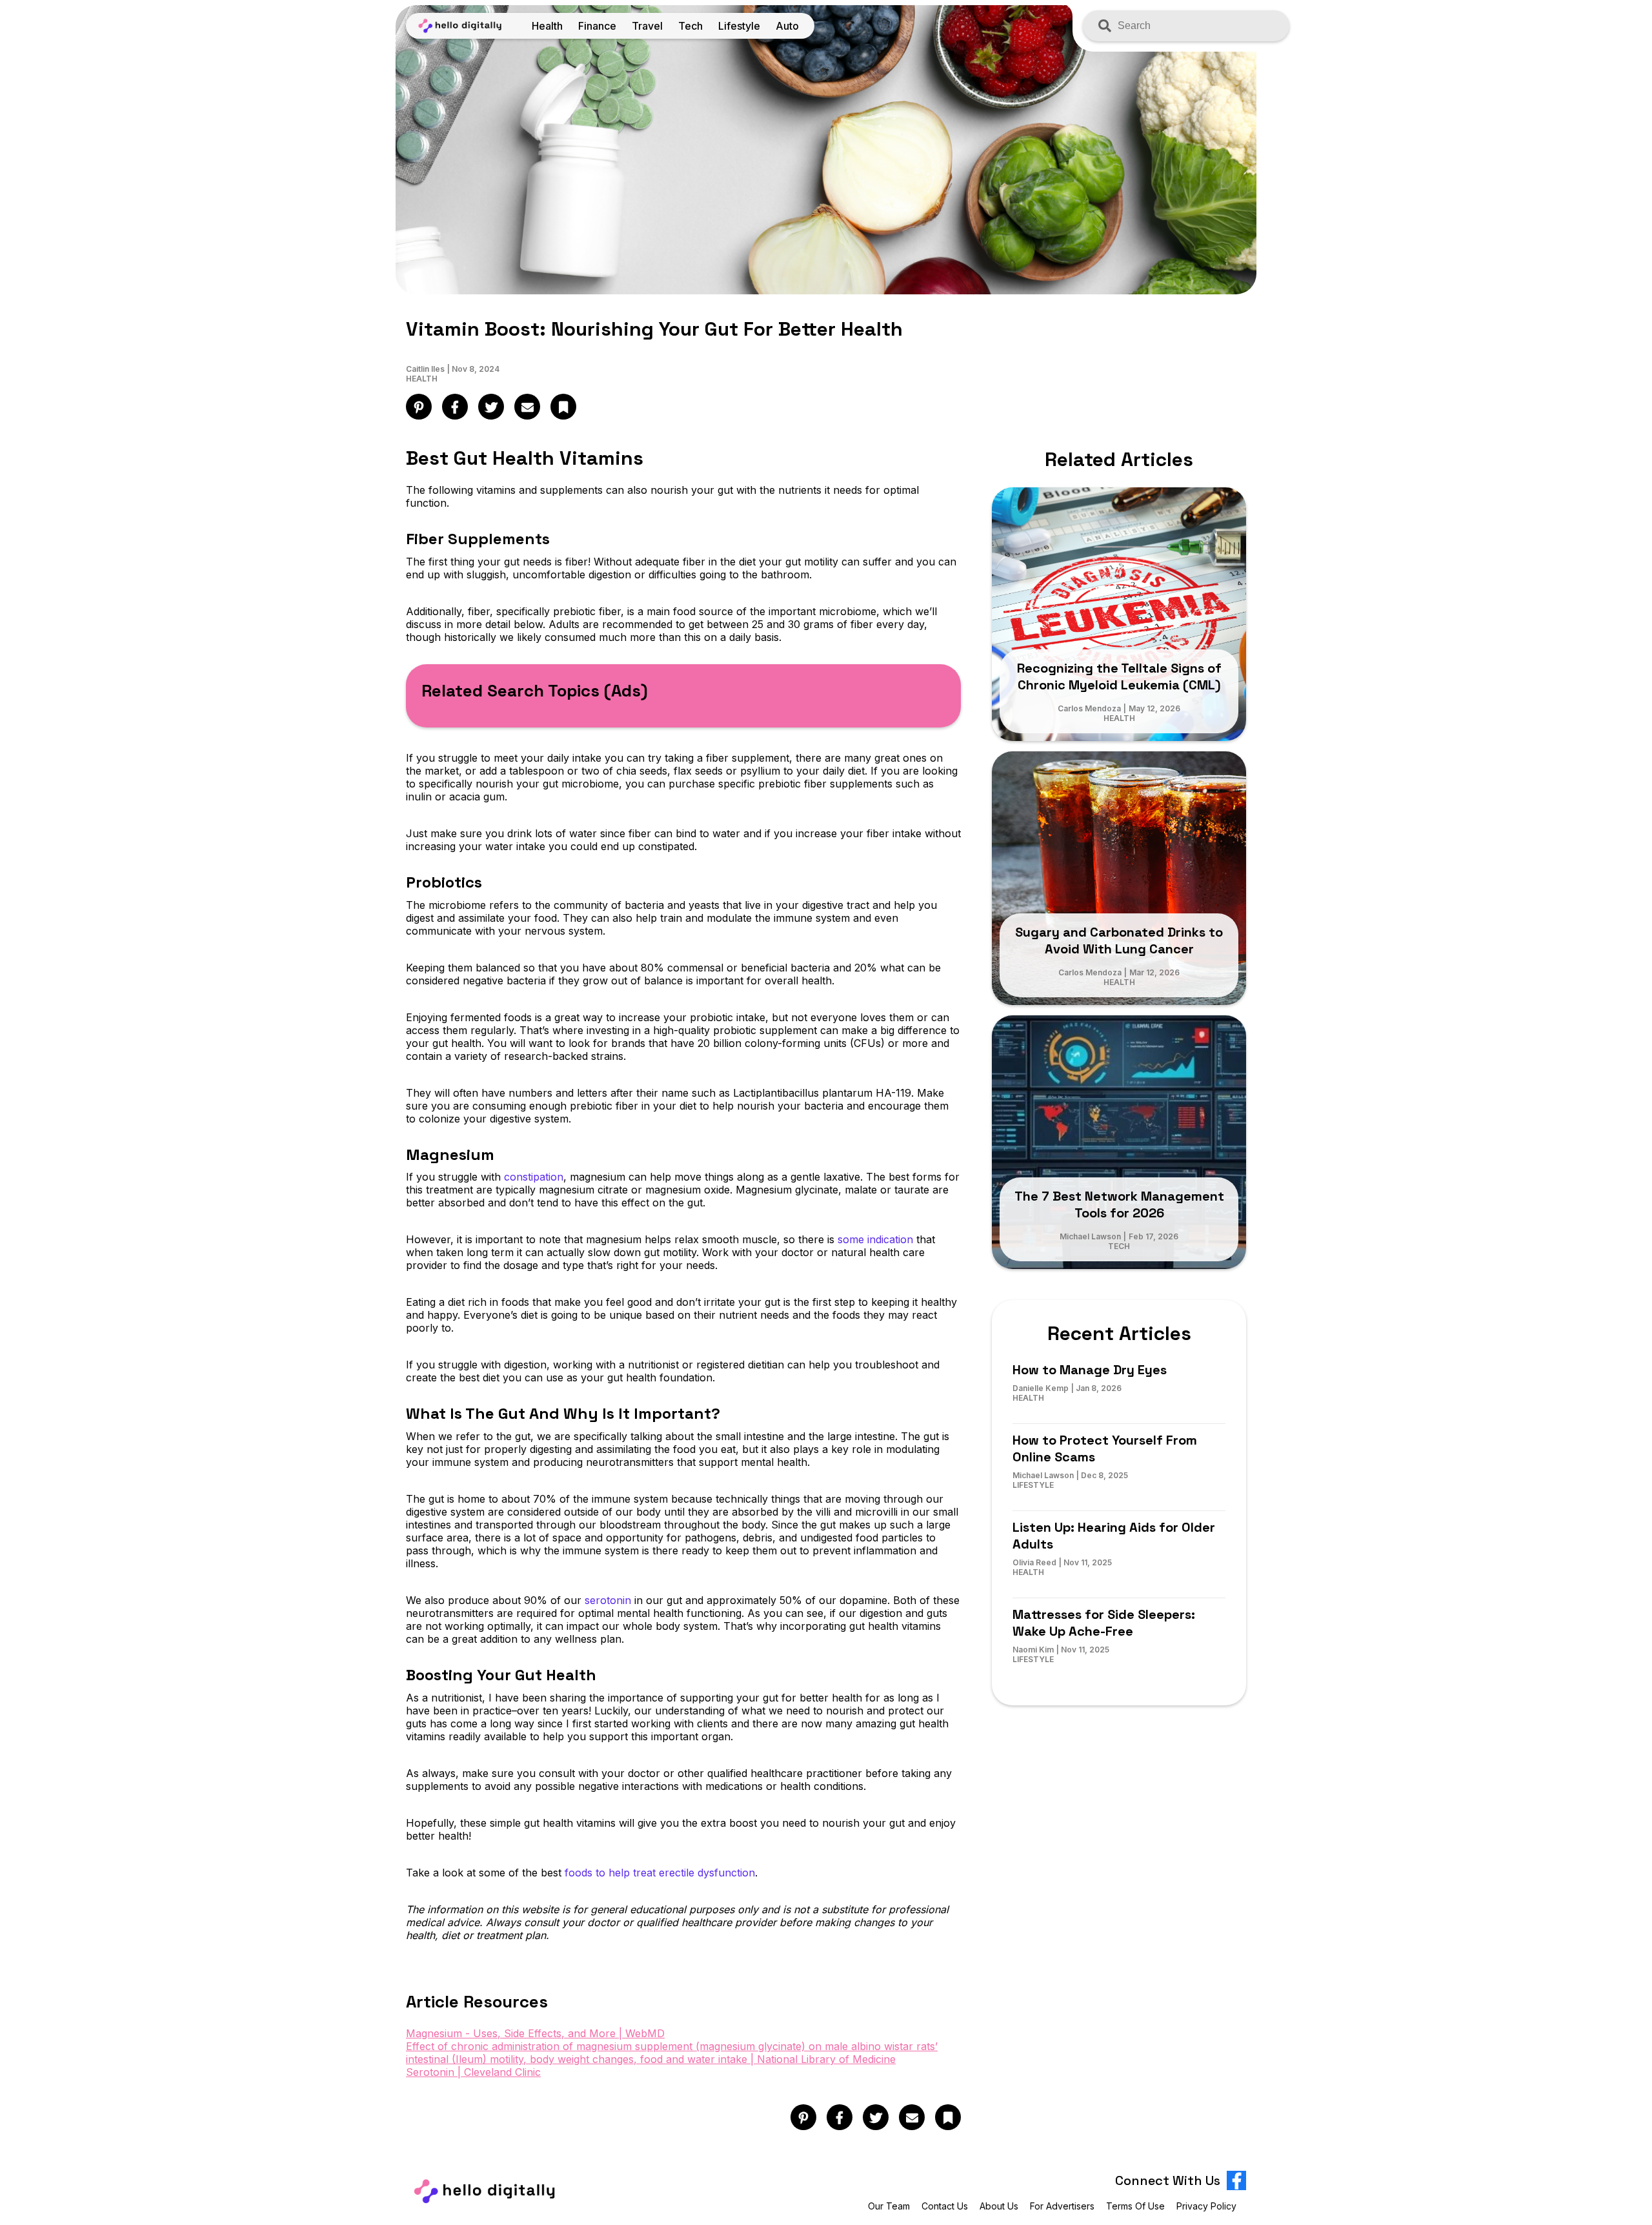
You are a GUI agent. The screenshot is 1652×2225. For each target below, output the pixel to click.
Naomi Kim (1033, 1650)
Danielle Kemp (1041, 1388)
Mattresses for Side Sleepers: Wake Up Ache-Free (1104, 1623)
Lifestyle (739, 26)
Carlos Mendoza (1089, 708)
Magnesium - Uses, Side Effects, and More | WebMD (535, 2033)
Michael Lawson (1090, 1236)
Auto (787, 26)
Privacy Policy (1206, 2206)
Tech (690, 26)
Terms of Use (1135, 2206)
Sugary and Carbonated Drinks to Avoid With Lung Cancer (1119, 940)
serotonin (608, 1600)
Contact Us (945, 2206)
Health (547, 26)
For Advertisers (1062, 2206)
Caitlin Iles (425, 369)
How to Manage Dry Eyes (1090, 1370)
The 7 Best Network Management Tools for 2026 (1119, 1204)
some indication (875, 1239)
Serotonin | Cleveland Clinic (473, 2072)
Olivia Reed (1034, 1562)
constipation (534, 1177)
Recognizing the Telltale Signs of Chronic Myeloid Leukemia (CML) (1119, 676)
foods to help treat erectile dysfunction (660, 1873)
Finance (597, 26)
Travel (647, 26)
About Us (999, 2206)
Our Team (889, 2206)
